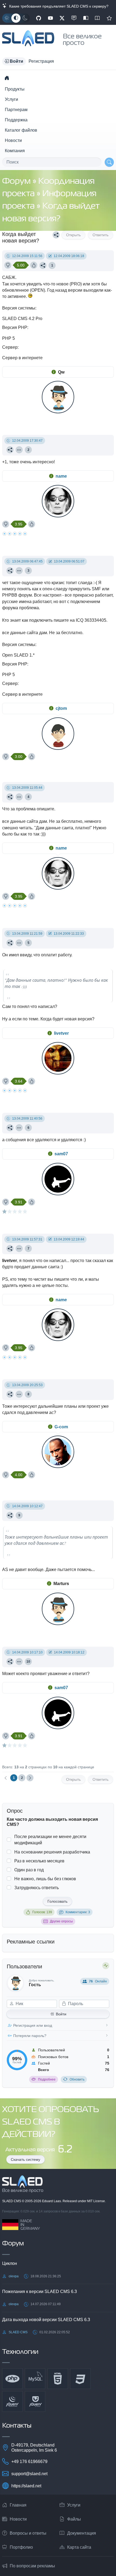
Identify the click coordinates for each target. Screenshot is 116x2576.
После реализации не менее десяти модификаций (50, 1840)
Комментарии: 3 (78, 1912)
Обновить (77, 2079)
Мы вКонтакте (74, 18)
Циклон (10, 2263)
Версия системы (19, 308)
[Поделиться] (56, 235)
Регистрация (41, 61)
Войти (61, 2014)
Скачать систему (25, 2159)
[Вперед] (30, 1778)
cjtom (61, 708)
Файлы (74, 2519)
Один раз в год (29, 1870)
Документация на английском (97, 18)
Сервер (10, 347)
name (61, 476)
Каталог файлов (21, 130)
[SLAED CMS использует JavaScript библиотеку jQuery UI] (35, 2401)
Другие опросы (61, 1921)
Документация (82, 2533)
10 (28, 1662)
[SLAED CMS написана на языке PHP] (12, 2379)
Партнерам (16, 110)
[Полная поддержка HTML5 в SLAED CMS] (58, 2379)
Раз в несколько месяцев (39, 1861)
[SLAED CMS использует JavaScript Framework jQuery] (12, 2401)
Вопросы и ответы (28, 2533)
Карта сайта (79, 2547)
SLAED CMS (12, 2201)
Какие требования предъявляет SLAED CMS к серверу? (58, 6)
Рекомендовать (109, 18)
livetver (61, 1033)
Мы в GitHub (39, 18)
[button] (14, 61)
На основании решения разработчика (52, 1852)
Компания (15, 151)
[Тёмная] (25, 18)
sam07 (61, 1154)
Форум (17, 182)
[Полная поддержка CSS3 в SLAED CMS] (80, 2379)
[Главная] (7, 78)
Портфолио (21, 2547)
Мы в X (62, 18)
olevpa (14, 2276)
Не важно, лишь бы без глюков (45, 1879)
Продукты (15, 89)
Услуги (11, 99)
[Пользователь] (19, 450)
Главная (18, 2505)
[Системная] (16, 18)
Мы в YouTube (50, 18)
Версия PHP (15, 327)
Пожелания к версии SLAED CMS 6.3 (40, 2292)
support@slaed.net (29, 2474)
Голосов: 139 (42, 1912)
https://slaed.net (26, 2486)
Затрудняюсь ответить (37, 1888)
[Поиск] (109, 162)
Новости (13, 140)
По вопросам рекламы (32, 2566)
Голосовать (57, 1901)
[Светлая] (7, 18)
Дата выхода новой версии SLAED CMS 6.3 (46, 2320)
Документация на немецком (86, 18)
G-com (61, 1427)
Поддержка (16, 120)
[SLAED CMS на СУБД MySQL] (35, 2379)
